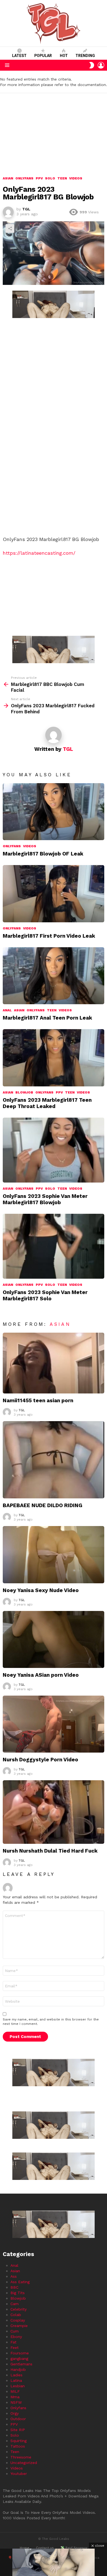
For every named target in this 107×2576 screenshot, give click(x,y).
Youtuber (19, 2474)
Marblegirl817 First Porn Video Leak (49, 936)
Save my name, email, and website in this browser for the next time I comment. (51, 2022)
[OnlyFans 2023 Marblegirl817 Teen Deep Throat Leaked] (54, 1058)
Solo (50, 1189)
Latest (19, 56)
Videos (30, 846)
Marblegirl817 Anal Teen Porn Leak (47, 1018)
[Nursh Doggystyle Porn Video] (54, 1724)
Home (25, 2548)
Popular (43, 56)
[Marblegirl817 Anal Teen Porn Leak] (54, 976)
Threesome (21, 2457)
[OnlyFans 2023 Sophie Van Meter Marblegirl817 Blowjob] (54, 1150)
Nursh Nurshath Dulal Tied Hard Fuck (50, 1851)
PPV (59, 1092)
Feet (15, 2348)
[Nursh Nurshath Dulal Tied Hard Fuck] (54, 1812)
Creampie (19, 2326)
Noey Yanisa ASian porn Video (41, 1675)
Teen (52, 1010)
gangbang (19, 2359)
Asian (19, 1010)
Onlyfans (12, 846)
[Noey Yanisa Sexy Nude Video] (54, 1555)
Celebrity (19, 2309)
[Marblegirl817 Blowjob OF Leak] (54, 812)
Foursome (20, 2353)
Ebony (16, 2337)
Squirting (19, 2441)
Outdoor (18, 2419)
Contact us (45, 2548)
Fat (13, 2342)
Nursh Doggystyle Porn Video (40, 1760)
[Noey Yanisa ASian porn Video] (54, 1639)
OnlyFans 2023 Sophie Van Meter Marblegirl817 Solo (45, 1295)
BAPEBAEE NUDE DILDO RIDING (43, 1505)
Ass (14, 2276)
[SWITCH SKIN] (92, 65)
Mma (15, 2397)
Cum (15, 2331)
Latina (16, 2380)
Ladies (16, 2375)
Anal (7, 1010)
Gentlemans (21, 2364)
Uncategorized (24, 2463)
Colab (16, 2315)
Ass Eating (20, 2282)
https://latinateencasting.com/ (39, 553)
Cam (15, 2304)
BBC (14, 2287)
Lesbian (18, 2386)
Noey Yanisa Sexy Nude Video (41, 1590)
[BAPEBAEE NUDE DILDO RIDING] (54, 1460)
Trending (85, 56)
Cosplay (18, 2320)
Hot (64, 56)
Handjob (18, 2369)
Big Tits (18, 2293)
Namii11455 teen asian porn (38, 1400)
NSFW (16, 2402)
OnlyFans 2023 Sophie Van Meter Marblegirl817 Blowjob (45, 1199)
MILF (15, 2391)
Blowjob (24, 1092)
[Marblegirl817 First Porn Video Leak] (54, 894)
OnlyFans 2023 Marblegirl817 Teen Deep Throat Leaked (47, 1103)
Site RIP (18, 2430)
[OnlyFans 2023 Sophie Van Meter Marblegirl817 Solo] (54, 1246)
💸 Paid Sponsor (74, 2548)
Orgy (15, 2413)
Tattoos (18, 2446)
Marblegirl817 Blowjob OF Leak (43, 854)
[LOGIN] (101, 65)
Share (10, 228)
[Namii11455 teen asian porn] (54, 1363)
